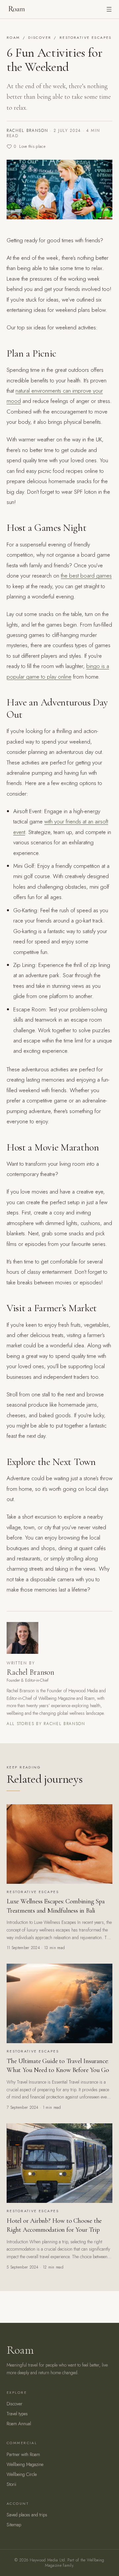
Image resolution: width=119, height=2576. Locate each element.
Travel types (17, 2414)
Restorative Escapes (86, 37)
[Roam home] (16, 9)
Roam (13, 37)
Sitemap (14, 2525)
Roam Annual (19, 2424)
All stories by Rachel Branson (46, 1724)
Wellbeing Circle (22, 2474)
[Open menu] (109, 9)
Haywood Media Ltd (47, 2560)
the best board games (86, 576)
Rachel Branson (27, 131)
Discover (40, 37)
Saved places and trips (27, 2515)
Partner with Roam (23, 2454)
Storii (11, 2484)
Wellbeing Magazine (25, 2464)
